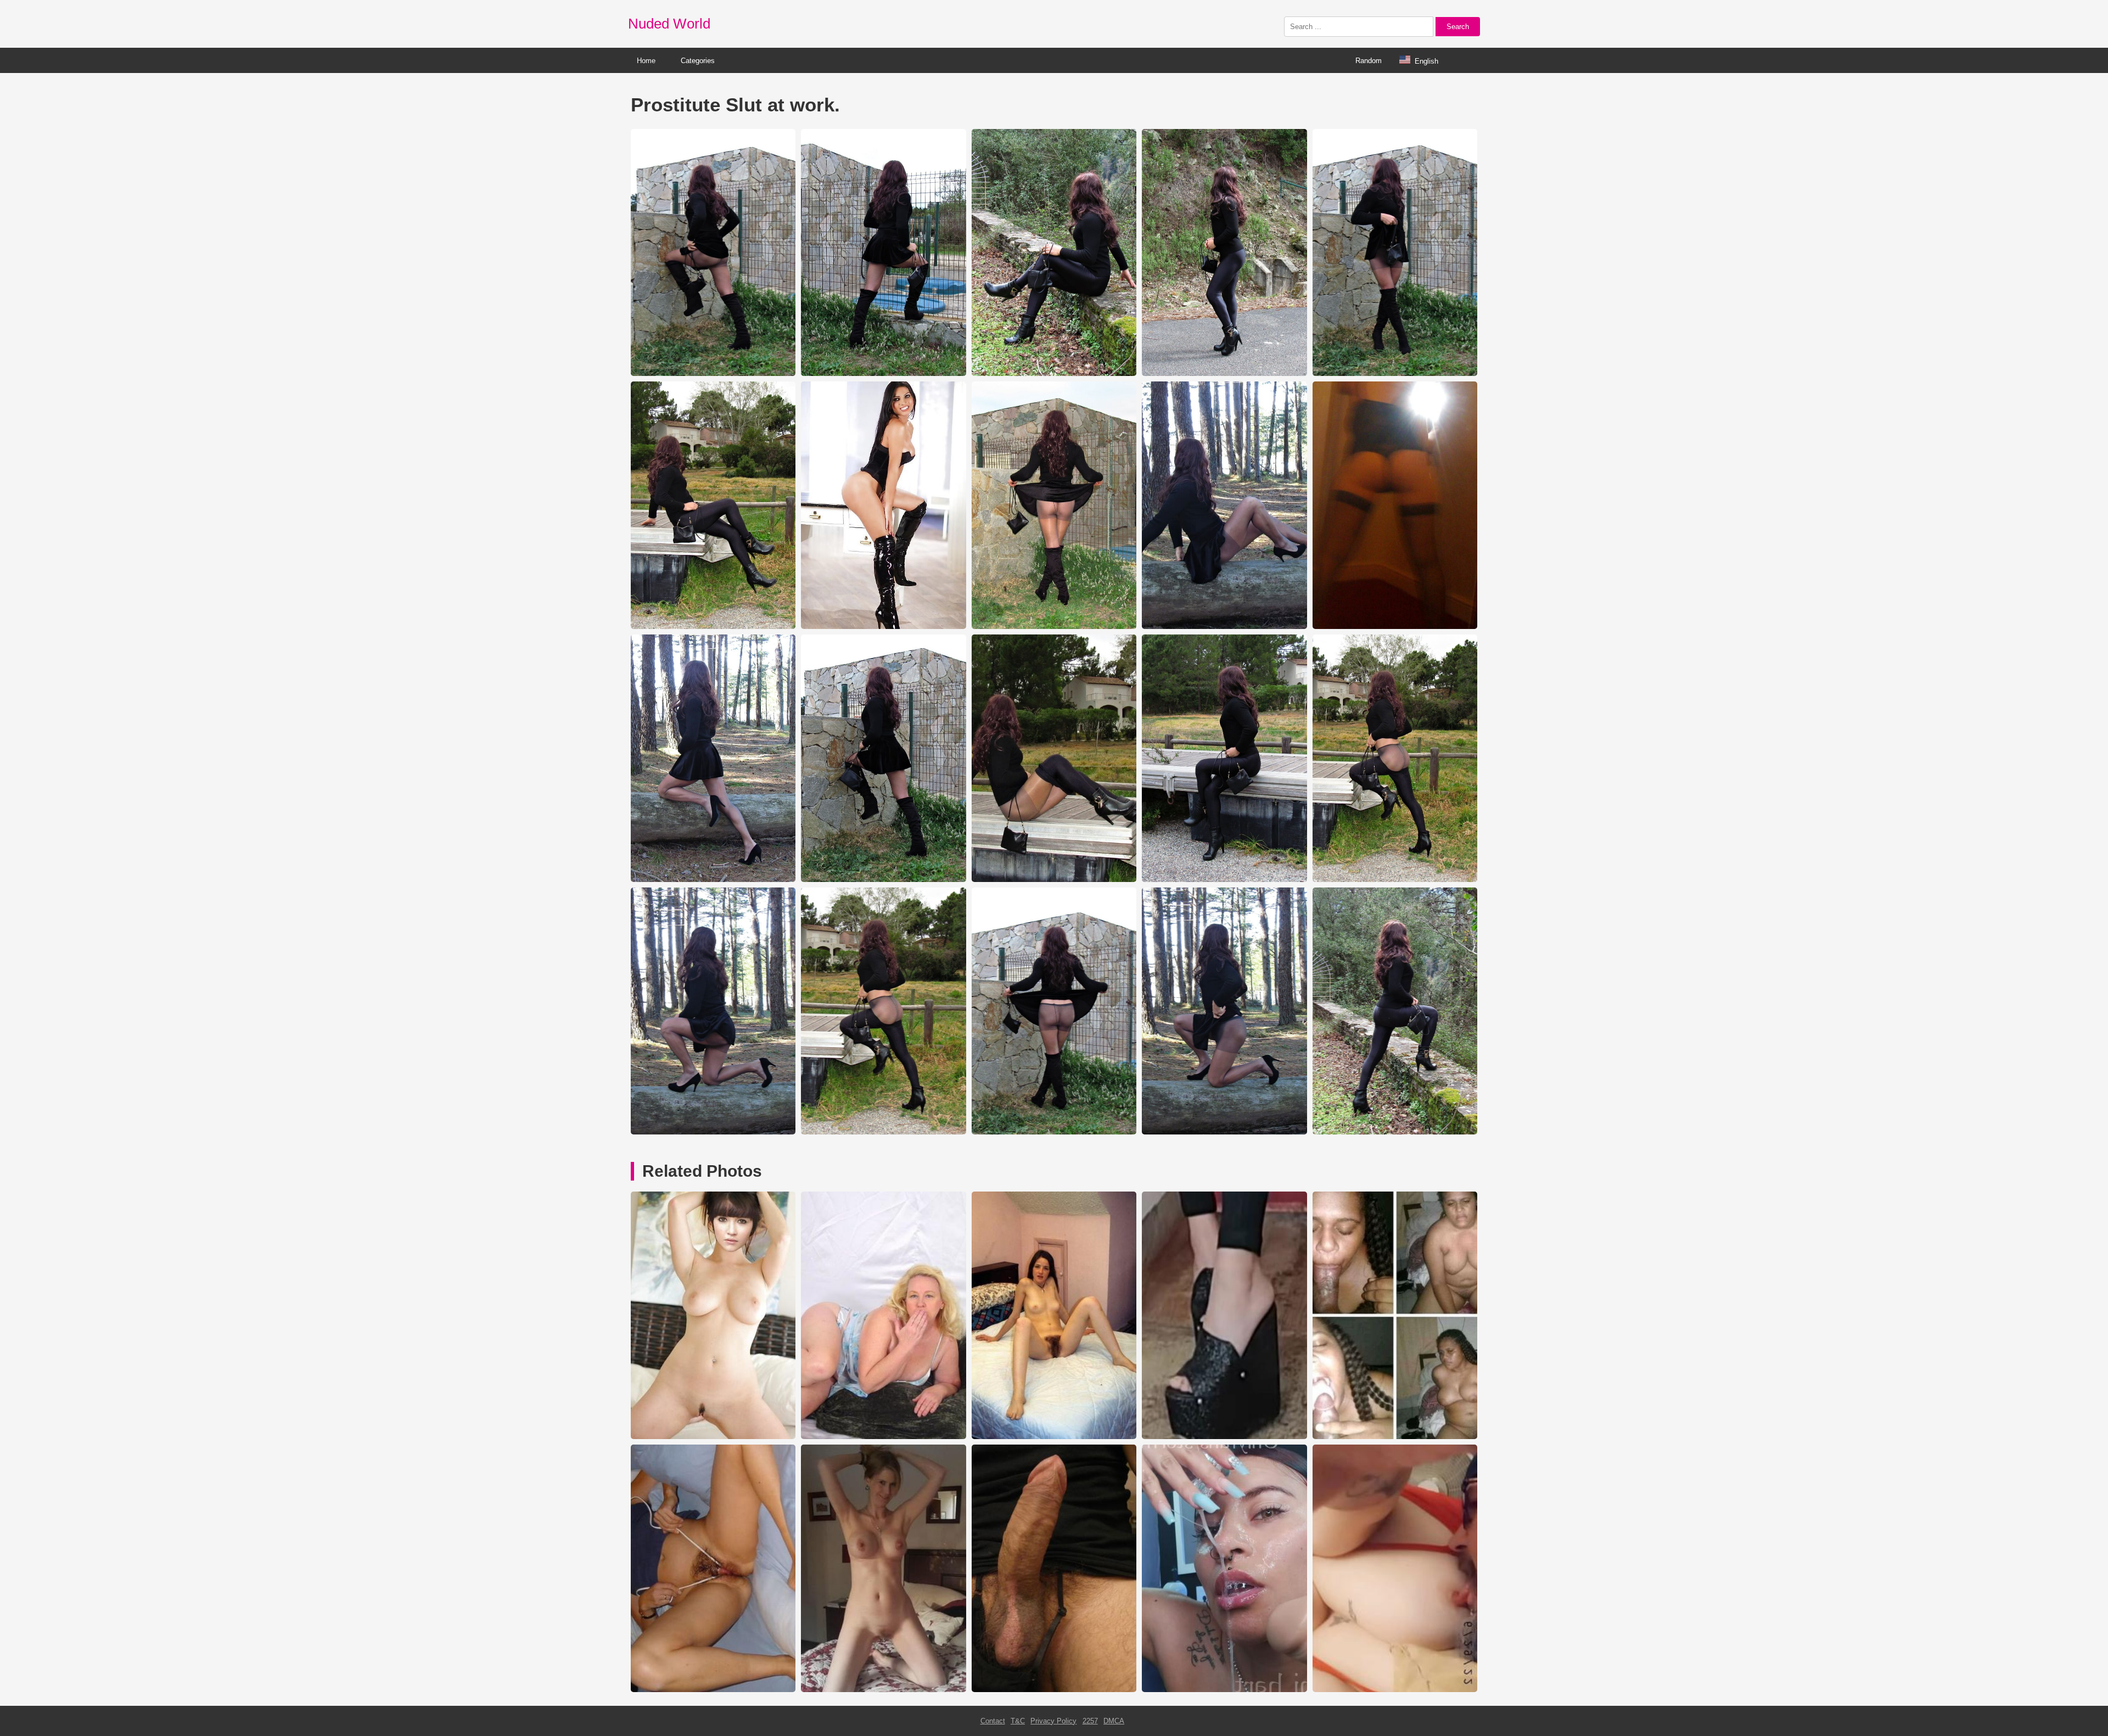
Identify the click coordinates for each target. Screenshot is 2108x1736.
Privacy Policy (1053, 1721)
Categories (698, 61)
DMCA (1114, 1721)
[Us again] (1395, 1690)
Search (1458, 27)
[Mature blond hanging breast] (883, 1437)
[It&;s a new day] (1054, 1690)
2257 (1090, 1721)
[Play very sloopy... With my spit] (1224, 1690)
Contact (993, 1721)
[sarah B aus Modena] (1054, 1437)
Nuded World (669, 24)
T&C (1018, 1721)
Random (1369, 61)
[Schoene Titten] (883, 1690)
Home (646, 61)
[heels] (1224, 1437)
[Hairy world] (713, 1690)
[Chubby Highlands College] (1395, 1437)
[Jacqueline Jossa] (713, 1437)
